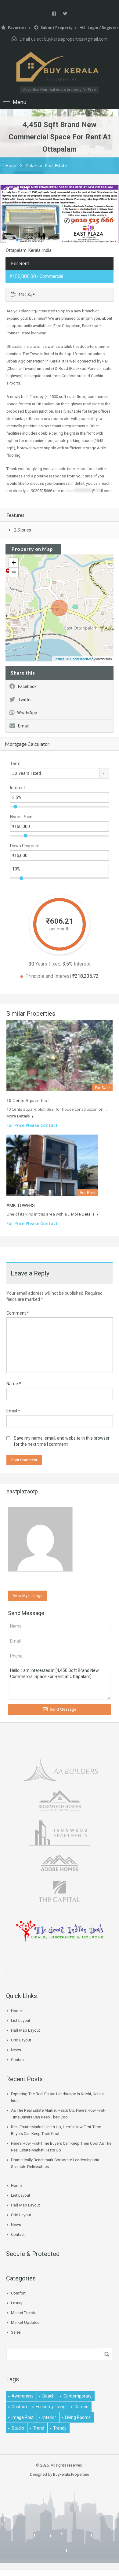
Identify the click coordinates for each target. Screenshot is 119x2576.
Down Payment (25, 846)
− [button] (14, 572)
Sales (16, 2332)
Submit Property (57, 28)
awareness (23, 2396)
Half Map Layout (25, 2030)
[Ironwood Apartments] (60, 1832)
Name (14, 1384)
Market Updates (25, 2322)
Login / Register (103, 28)
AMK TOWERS (21, 1205)
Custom (19, 2407)
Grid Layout (21, 2040)
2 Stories (23, 530)
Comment (18, 1313)
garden (81, 2407)
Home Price (21, 817)
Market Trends (24, 2313)
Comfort (18, 2293)
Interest (18, 788)
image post (23, 2417)
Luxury (17, 2303)
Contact (18, 2060)
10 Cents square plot (28, 1101)
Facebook (27, 686)
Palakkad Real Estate (47, 166)
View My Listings (28, 1596)
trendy (60, 2428)
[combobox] (60, 773)
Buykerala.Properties (71, 2474)
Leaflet (59, 659)
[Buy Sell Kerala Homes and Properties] (60, 67)
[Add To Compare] (6, 191)
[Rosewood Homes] (60, 1800)
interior (49, 2417)
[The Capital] (60, 1891)
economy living (51, 2407)
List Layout (21, 2020)
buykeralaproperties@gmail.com (76, 39)
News (16, 2050)
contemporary (78, 2396)
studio (18, 2428)
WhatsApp (27, 713)
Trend (39, 2428)
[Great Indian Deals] (60, 1930)
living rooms (78, 2417)
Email (23, 726)
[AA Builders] (60, 1768)
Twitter (25, 700)
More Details (19, 1116)
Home (12, 166)
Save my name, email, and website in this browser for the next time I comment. (62, 1441)
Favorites (17, 28)
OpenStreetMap (82, 659)
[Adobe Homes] (60, 1862)
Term (15, 764)
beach (49, 2396)
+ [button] (14, 563)
